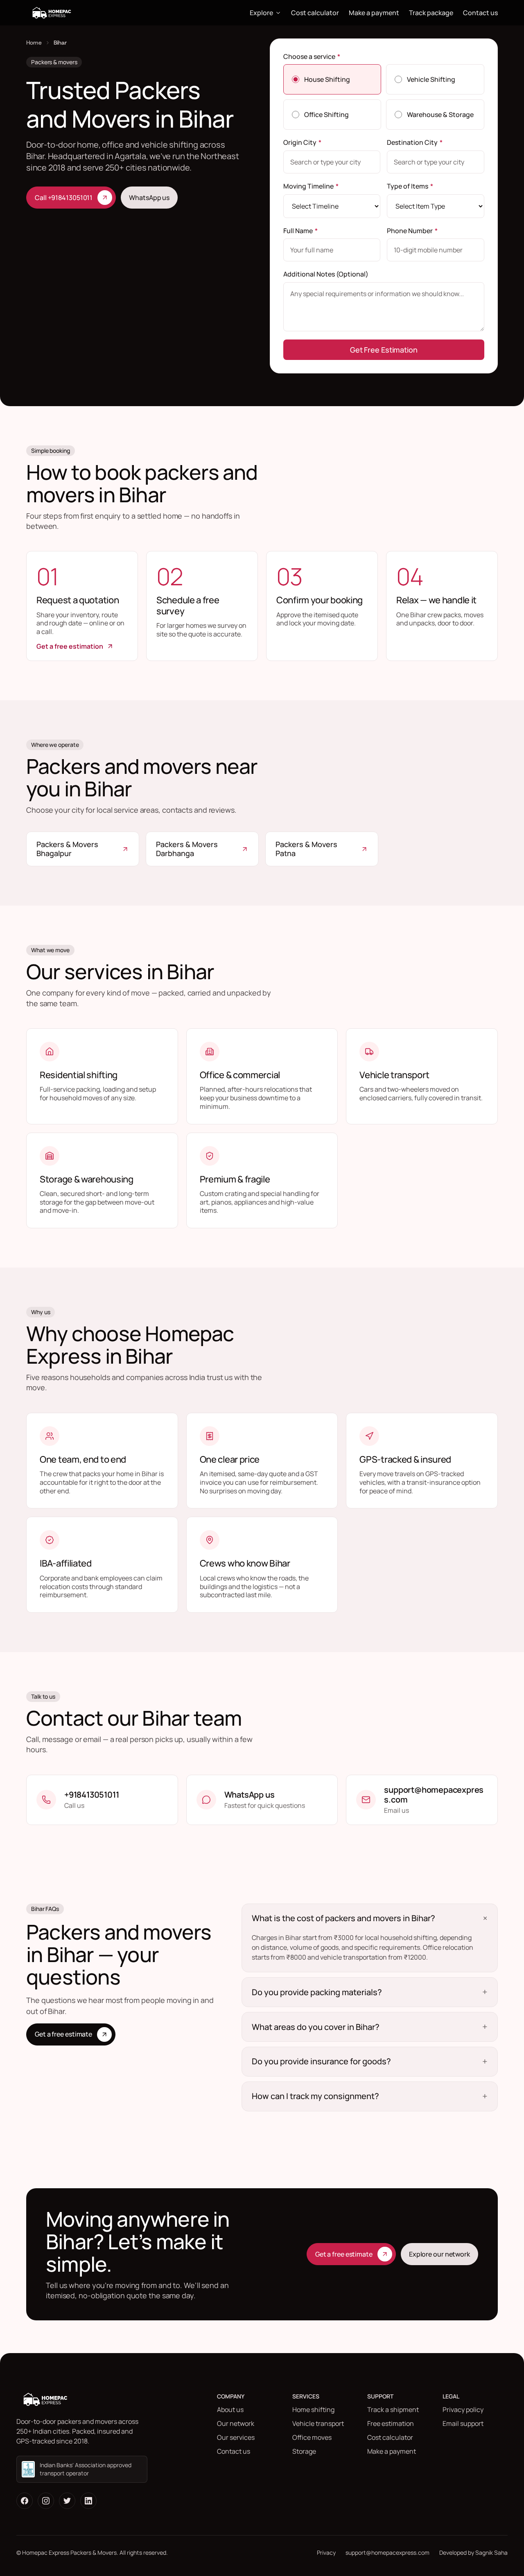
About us (230, 2410)
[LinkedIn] (88, 2501)
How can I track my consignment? (315, 2096)
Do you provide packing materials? (317, 1992)
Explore (261, 13)
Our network (236, 2423)
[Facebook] (25, 2501)
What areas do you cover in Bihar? (316, 2027)
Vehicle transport (318, 2423)
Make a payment (374, 13)
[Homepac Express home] (52, 13)
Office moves (312, 2437)
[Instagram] (46, 2501)
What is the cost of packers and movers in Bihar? (343, 1918)
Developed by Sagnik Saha (473, 2552)
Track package (431, 13)
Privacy (326, 2552)
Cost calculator (315, 13)
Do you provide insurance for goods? (321, 2061)
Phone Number (412, 231)
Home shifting (313, 2410)
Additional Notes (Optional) (326, 274)
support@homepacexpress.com (387, 2552)
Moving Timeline (311, 186)
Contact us (480, 13)
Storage (304, 2451)
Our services (236, 2437)
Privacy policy (463, 2410)
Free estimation (391, 2423)
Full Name (300, 231)
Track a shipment (393, 2410)
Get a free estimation (70, 646)
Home (34, 43)
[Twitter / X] (67, 2501)
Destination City (415, 142)
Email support (463, 2423)
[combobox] (332, 162)
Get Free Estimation (384, 350)
